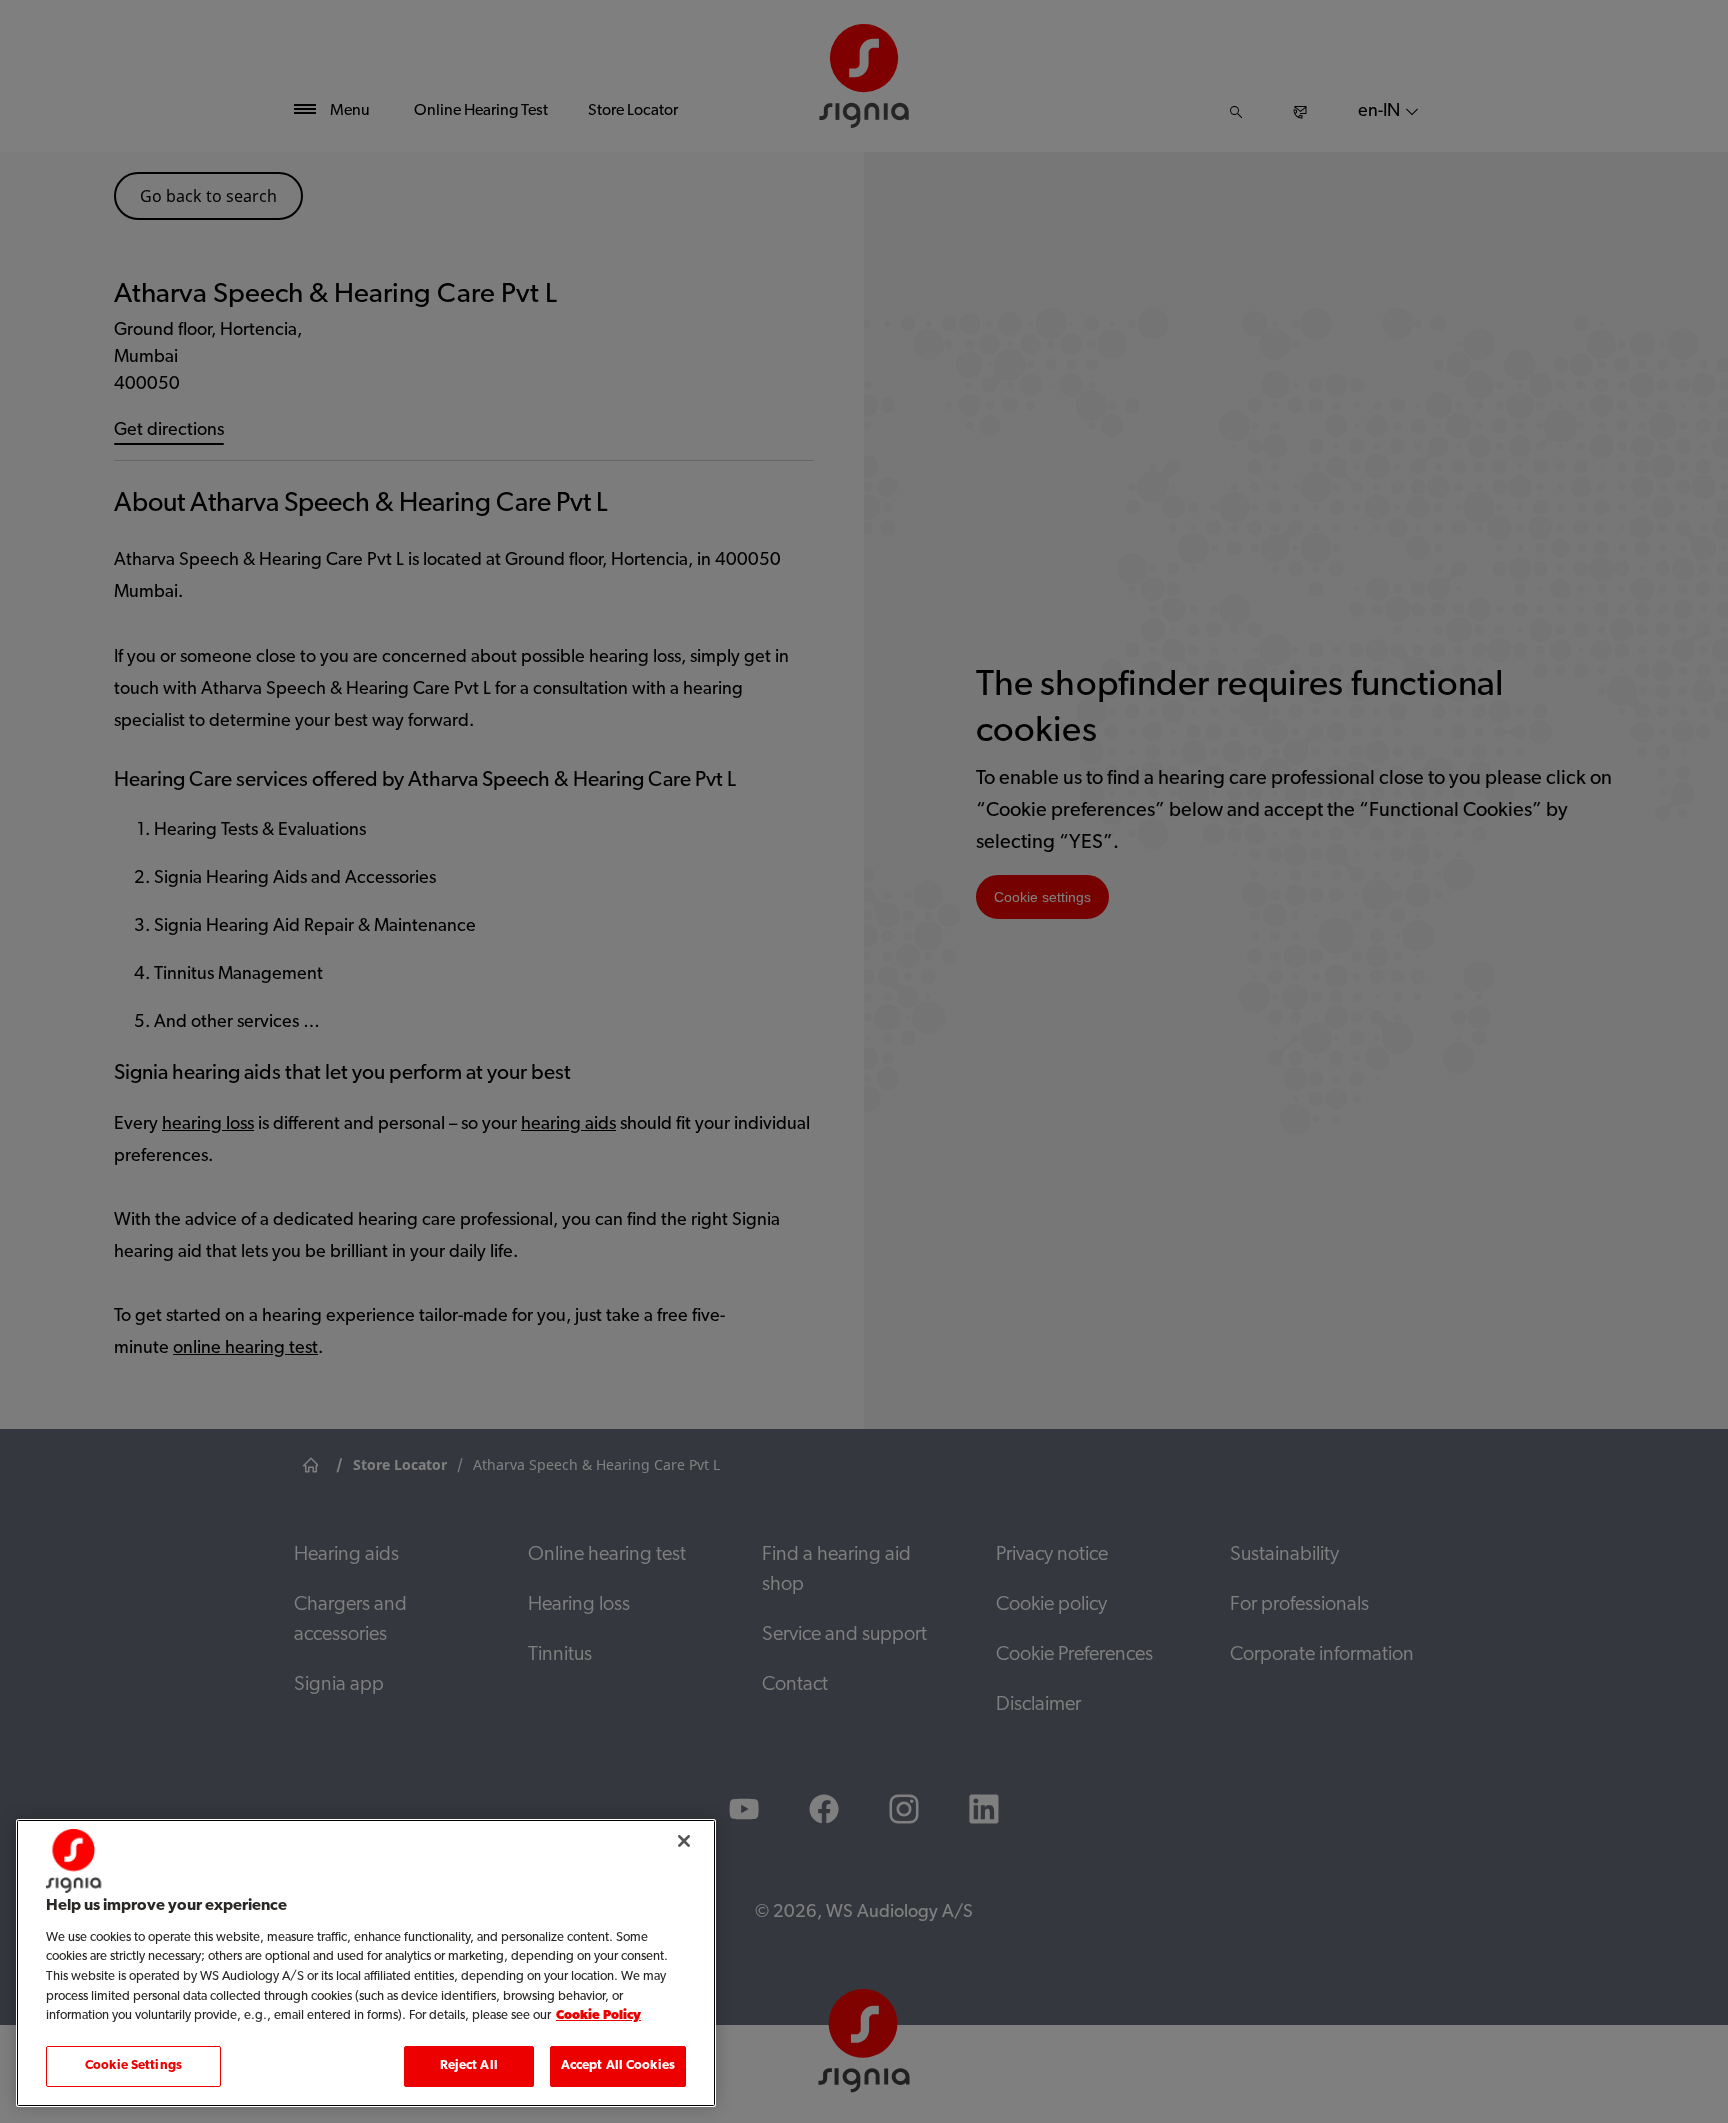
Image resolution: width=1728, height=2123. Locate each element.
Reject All (469, 2065)
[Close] (684, 1841)
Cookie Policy (598, 2015)
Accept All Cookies (618, 2065)
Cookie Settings (133, 2065)
